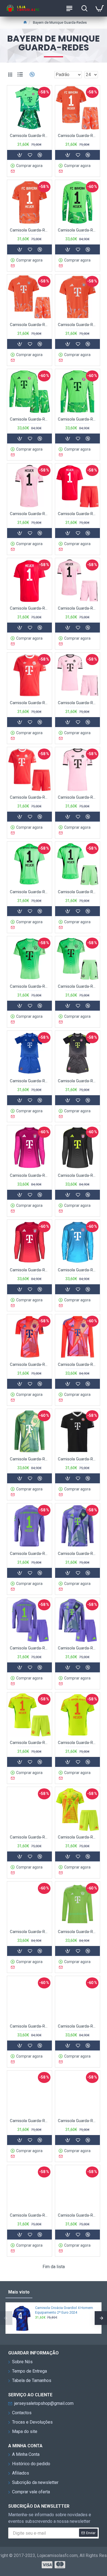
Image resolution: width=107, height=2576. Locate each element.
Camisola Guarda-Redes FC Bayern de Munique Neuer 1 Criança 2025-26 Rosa (78, 608)
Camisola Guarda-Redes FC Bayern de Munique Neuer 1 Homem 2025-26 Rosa (29, 514)
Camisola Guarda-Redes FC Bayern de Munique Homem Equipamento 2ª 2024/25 (78, 1554)
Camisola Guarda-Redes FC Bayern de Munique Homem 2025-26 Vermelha (29, 703)
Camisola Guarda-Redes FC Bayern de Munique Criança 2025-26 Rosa (78, 703)
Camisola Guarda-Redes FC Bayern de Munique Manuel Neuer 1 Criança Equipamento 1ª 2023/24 (78, 2121)
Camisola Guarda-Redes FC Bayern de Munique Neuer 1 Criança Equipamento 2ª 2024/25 (29, 1648)
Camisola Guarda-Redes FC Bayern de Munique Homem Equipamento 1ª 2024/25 (29, 1837)
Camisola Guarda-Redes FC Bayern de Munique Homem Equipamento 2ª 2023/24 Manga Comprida (78, 1932)
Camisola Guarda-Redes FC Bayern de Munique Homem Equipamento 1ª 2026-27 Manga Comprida (78, 419)
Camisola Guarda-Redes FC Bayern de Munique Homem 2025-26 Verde (29, 986)
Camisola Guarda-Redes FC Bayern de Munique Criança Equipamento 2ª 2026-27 (29, 325)
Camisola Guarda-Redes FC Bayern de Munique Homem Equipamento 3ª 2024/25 (78, 1459)
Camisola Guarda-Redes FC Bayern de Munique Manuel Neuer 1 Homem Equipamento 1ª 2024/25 (78, 1743)
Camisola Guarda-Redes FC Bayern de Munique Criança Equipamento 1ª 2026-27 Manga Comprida (29, 419)
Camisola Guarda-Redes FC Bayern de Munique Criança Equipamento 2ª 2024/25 (78, 1648)
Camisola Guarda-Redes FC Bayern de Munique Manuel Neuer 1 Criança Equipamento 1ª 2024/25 (29, 1743)
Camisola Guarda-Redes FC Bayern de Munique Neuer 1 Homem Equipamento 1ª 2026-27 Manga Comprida (78, 230)
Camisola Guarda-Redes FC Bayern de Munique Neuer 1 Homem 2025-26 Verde (29, 892)
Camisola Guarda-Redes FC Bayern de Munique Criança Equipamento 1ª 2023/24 (29, 2215)
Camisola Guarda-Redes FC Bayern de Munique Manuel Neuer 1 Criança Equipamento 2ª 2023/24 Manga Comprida (29, 2026)
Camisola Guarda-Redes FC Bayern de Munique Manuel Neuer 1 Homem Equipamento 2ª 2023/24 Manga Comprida (29, 1932)
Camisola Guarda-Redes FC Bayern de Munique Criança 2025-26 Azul (29, 1081)
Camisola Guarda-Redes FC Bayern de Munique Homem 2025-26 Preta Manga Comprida (78, 1175)
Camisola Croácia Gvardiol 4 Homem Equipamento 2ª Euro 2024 (64, 2310)
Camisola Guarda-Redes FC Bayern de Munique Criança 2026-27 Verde (29, 136)
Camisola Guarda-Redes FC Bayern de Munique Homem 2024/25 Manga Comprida (78, 1364)
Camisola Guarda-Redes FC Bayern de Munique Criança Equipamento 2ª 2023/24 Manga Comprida (78, 2026)
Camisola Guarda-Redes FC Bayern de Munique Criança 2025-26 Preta (78, 1081)
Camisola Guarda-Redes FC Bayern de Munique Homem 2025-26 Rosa (78, 797)
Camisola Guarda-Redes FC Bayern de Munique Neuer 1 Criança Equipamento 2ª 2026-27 (78, 136)
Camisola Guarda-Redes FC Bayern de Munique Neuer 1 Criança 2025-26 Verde (78, 892)
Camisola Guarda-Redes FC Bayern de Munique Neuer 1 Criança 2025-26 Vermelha (78, 514)
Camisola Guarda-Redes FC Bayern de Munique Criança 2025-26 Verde (78, 986)
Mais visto (19, 2292)
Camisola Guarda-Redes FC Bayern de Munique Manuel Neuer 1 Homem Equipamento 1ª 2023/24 (29, 2121)
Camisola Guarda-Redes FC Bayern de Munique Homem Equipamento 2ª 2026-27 (78, 325)
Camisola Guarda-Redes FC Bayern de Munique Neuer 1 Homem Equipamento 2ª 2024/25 (29, 1554)
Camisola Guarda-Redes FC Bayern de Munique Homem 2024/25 (29, 1364)
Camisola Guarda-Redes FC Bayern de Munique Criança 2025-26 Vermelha (29, 797)
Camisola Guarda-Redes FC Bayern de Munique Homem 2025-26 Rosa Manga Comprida (29, 1175)
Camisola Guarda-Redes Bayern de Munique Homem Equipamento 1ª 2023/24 (78, 2215)
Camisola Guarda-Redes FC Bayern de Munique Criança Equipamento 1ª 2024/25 (78, 1837)
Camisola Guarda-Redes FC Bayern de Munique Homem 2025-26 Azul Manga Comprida (78, 1270)
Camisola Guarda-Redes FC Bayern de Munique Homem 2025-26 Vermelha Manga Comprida (29, 1270)
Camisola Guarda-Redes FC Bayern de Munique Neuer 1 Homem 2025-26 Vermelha (29, 608)
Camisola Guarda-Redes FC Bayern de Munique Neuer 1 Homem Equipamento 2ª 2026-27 (29, 230)
